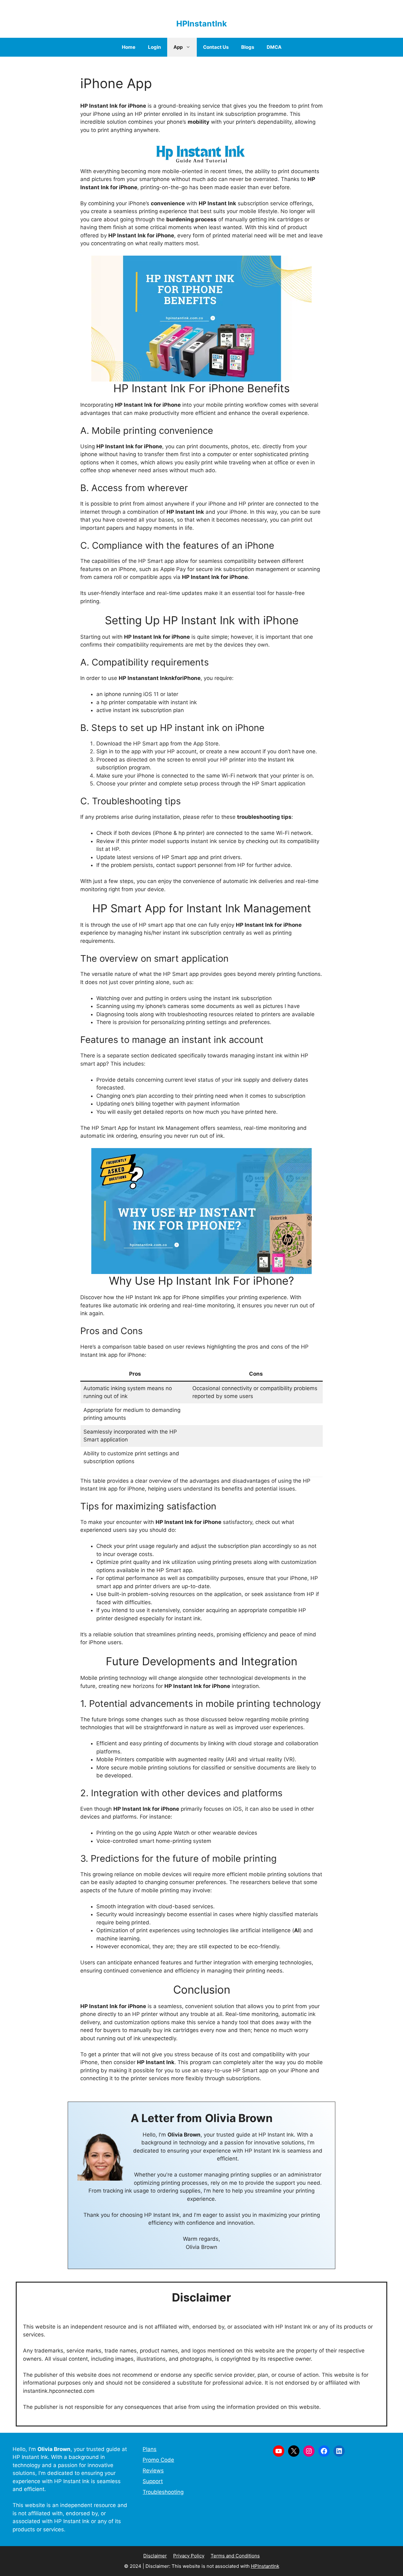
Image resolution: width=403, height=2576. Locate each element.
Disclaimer (155, 2556)
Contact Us (216, 47)
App (178, 47)
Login (154, 47)
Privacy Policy (189, 2556)
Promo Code (158, 2460)
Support (153, 2481)
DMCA (274, 47)
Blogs (248, 47)
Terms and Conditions (235, 2556)
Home (129, 47)
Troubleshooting (163, 2492)
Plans (150, 2449)
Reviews (153, 2471)
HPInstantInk (202, 24)
